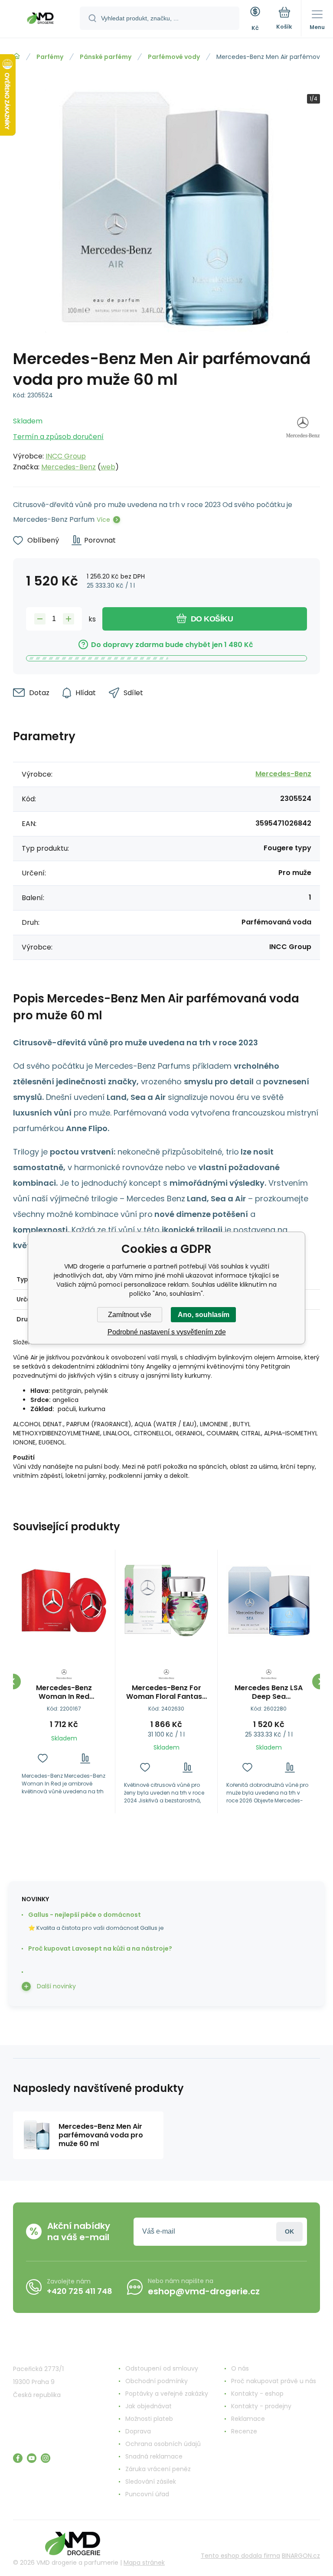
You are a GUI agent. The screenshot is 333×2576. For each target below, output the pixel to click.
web (108, 467)
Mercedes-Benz (69, 467)
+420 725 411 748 (80, 2291)
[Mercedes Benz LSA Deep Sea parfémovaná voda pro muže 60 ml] (269, 1601)
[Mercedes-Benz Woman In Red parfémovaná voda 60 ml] (64, 1601)
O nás (240, 2368)
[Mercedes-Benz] (303, 442)
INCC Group (66, 456)
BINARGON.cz (301, 2556)
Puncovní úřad (147, 2494)
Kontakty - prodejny (261, 2406)
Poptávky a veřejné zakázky (167, 2394)
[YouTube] (32, 2458)
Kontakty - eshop (257, 2394)
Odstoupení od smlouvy (162, 2368)
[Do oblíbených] (43, 1758)
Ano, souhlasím (204, 1315)
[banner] (40, 20)
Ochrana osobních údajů (163, 2444)
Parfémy (50, 57)
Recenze (244, 2431)
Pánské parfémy (106, 57)
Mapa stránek (144, 2563)
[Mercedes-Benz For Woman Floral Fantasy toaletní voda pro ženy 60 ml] (166, 1601)
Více (103, 520)
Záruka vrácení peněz (158, 2469)
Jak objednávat (149, 2406)
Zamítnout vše (130, 1315)
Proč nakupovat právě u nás (274, 2381)
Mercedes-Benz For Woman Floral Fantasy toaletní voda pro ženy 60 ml (166, 1692)
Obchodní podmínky (157, 2381)
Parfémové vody (174, 57)
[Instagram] (46, 2458)
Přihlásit (289, 2232)
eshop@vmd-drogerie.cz (204, 2291)
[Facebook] (18, 2458)
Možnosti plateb (149, 2419)
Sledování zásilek (151, 2482)
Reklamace (248, 2419)
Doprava (138, 2431)
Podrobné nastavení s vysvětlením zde (167, 1332)
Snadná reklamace (154, 2456)
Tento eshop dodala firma (240, 2556)
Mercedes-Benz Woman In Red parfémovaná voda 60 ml (64, 1692)
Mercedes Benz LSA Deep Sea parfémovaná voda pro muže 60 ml (269, 1692)
